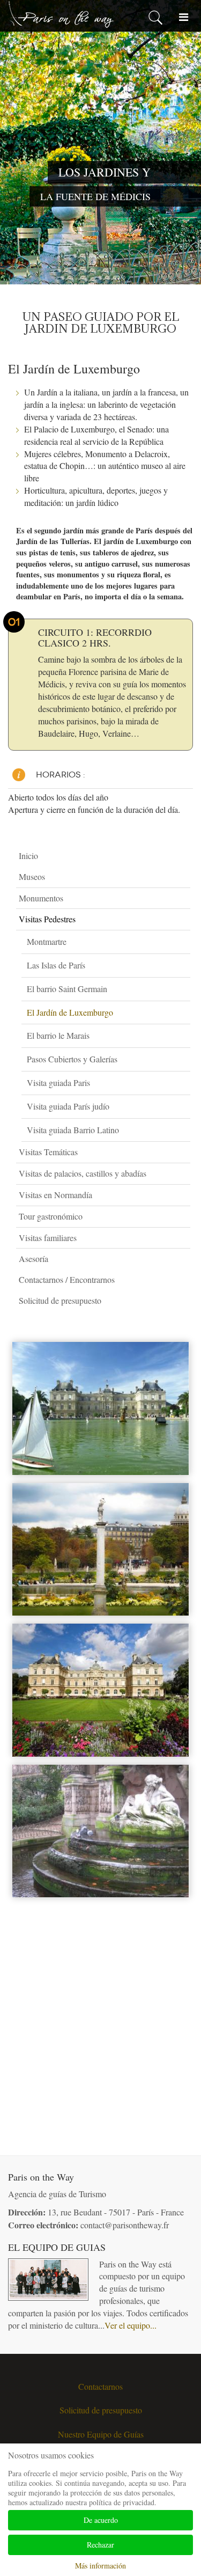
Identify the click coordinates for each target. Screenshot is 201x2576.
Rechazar (100, 2545)
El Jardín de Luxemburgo (70, 1012)
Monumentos (41, 898)
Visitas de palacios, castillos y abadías (83, 1173)
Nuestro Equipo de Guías (101, 2434)
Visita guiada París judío (68, 1106)
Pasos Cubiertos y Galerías (72, 1059)
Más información (100, 2566)
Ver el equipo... (131, 2325)
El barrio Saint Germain (67, 989)
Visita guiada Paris (58, 1082)
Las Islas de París (56, 965)
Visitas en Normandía (55, 1195)
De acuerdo (101, 2520)
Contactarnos (100, 2386)
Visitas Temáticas (48, 1152)
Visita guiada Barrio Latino (73, 1130)
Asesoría (33, 1258)
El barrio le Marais (58, 1035)
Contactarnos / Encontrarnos (67, 1279)
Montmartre (47, 941)
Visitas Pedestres (47, 919)
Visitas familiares (48, 1238)
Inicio (28, 856)
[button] (185, 877)
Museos (32, 876)
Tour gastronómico (51, 1216)
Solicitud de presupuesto (60, 1300)
